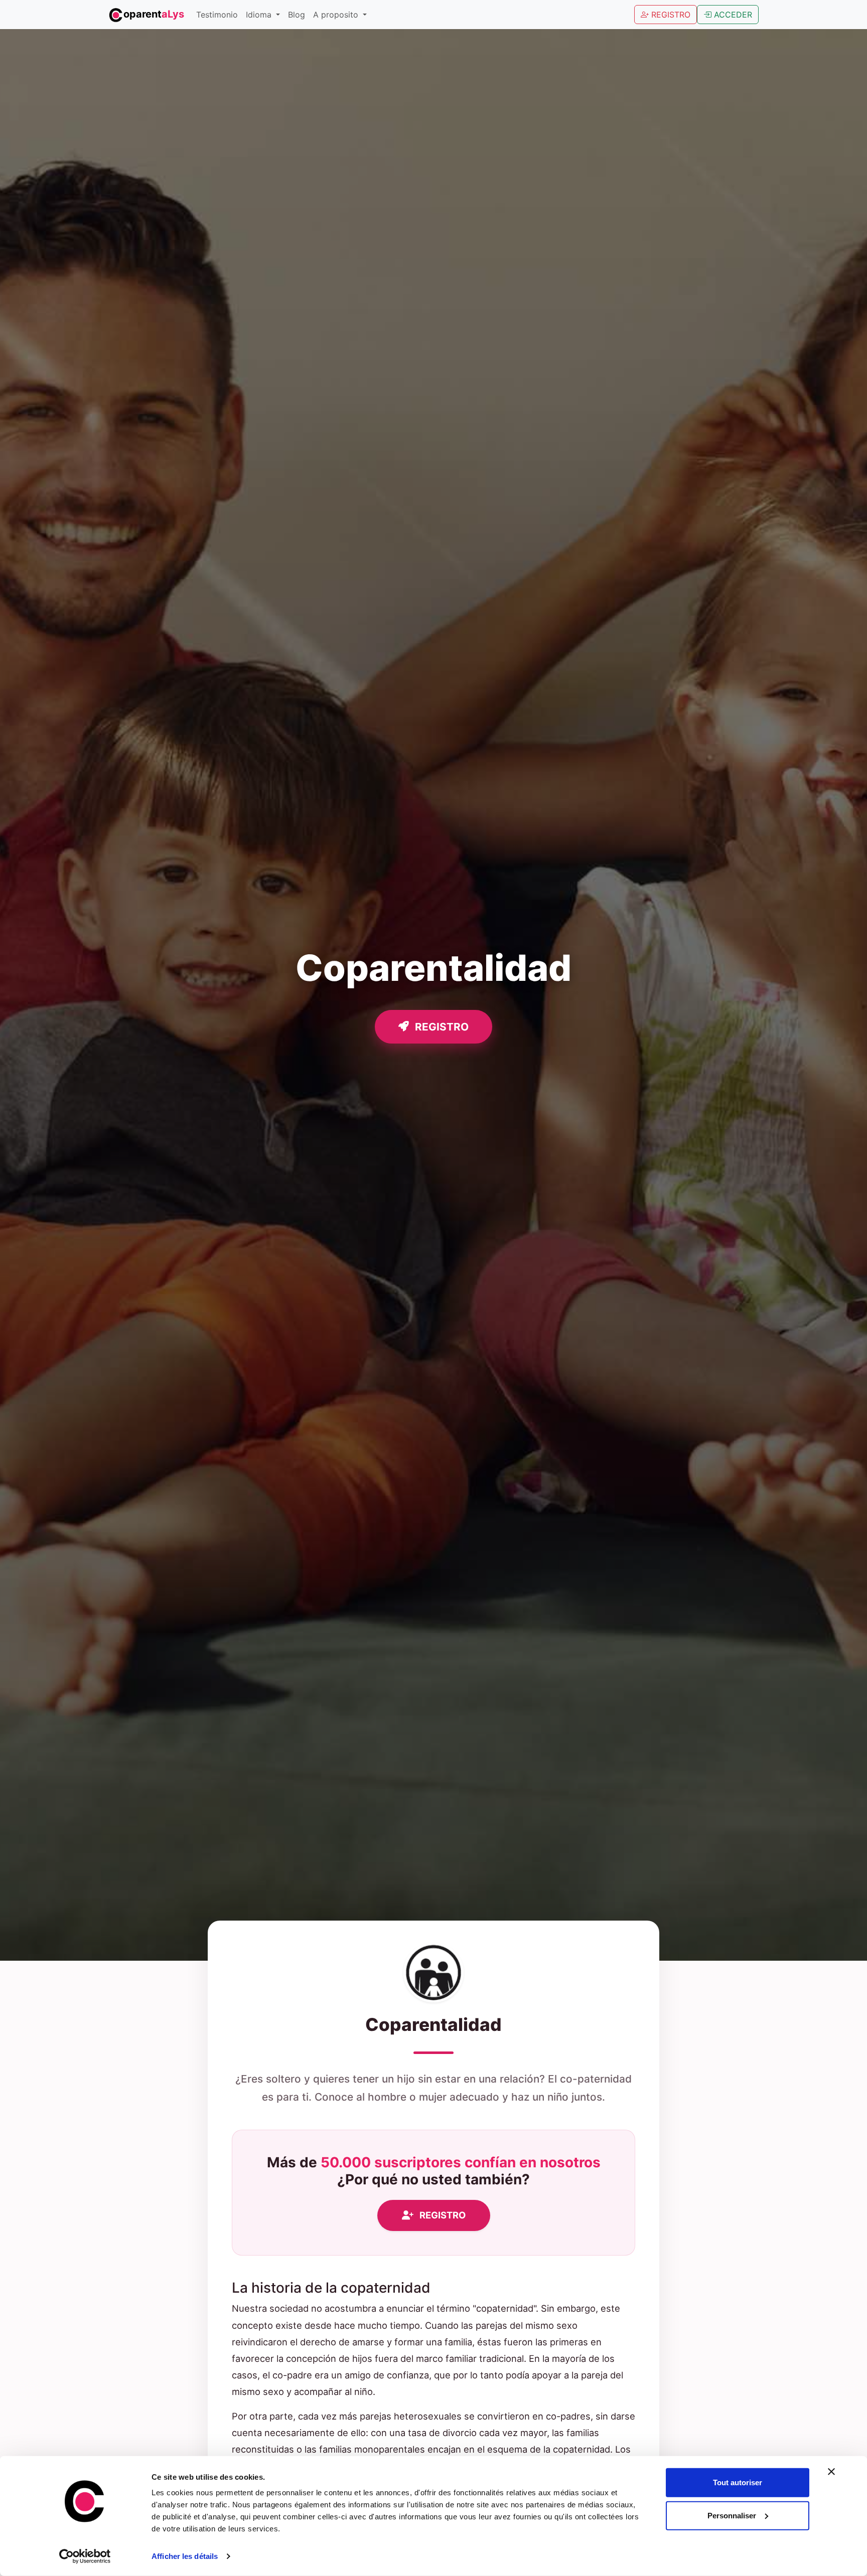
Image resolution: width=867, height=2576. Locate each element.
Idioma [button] (260, 15)
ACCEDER (732, 15)
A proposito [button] (337, 15)
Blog (297, 15)
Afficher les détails (185, 2556)
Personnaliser (732, 2515)
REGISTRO (670, 15)
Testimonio (217, 15)
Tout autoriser (738, 2482)
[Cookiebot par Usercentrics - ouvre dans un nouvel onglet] (85, 2556)
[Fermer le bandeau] (831, 2472)
